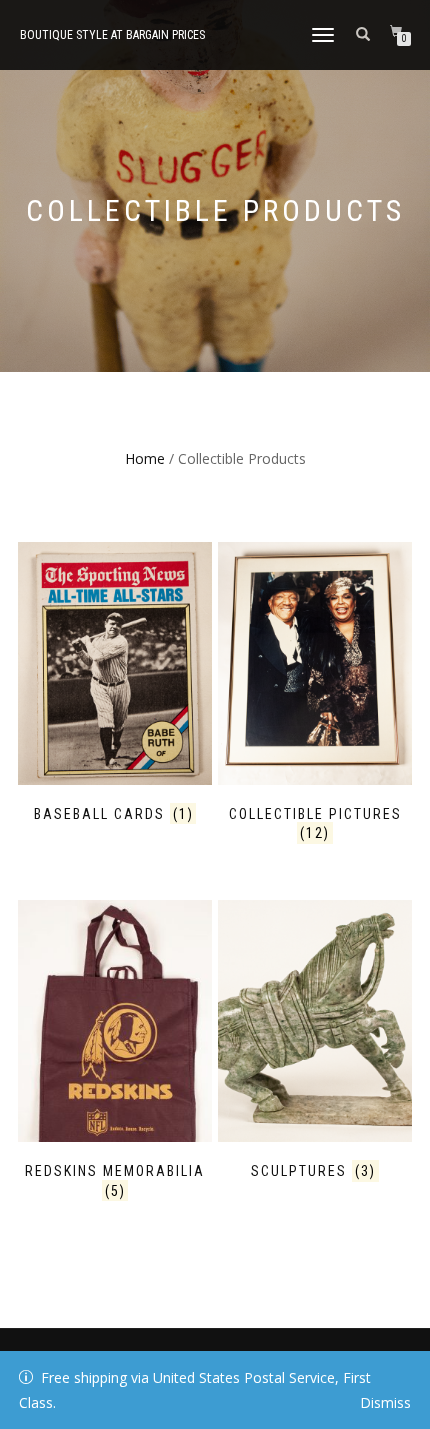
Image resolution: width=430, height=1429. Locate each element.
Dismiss (385, 1402)
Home (145, 458)
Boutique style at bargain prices (112, 35)
